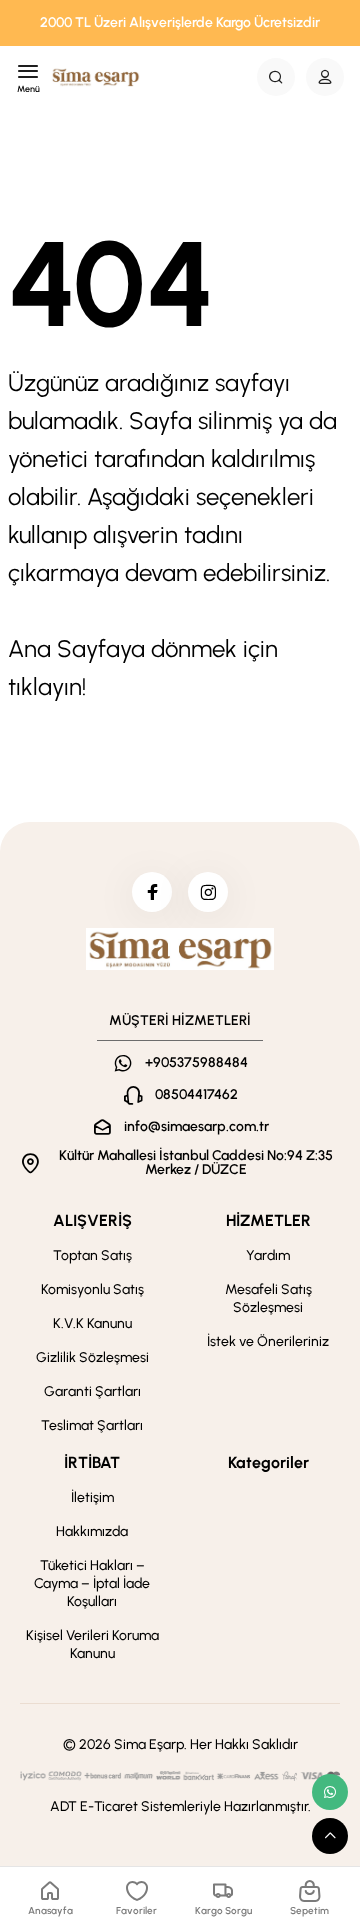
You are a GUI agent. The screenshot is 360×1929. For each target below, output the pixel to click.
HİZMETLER (268, 1220)
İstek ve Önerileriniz (268, 1341)
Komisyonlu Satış (92, 1289)
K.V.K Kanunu (92, 1323)
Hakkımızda (92, 1531)
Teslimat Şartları (92, 1425)
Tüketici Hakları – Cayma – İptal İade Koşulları (92, 1583)
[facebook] (152, 892)
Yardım (268, 1255)
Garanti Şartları (92, 1391)
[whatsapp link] (330, 1792)
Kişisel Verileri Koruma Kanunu (92, 1644)
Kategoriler (268, 1462)
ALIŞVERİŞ (92, 1220)
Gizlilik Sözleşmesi (92, 1357)
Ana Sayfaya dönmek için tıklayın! (143, 667)
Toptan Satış (92, 1255)
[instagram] (208, 892)
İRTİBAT (92, 1462)
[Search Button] (276, 77)
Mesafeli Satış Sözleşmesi (268, 1298)
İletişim (92, 1497)
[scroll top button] (330, 1836)
